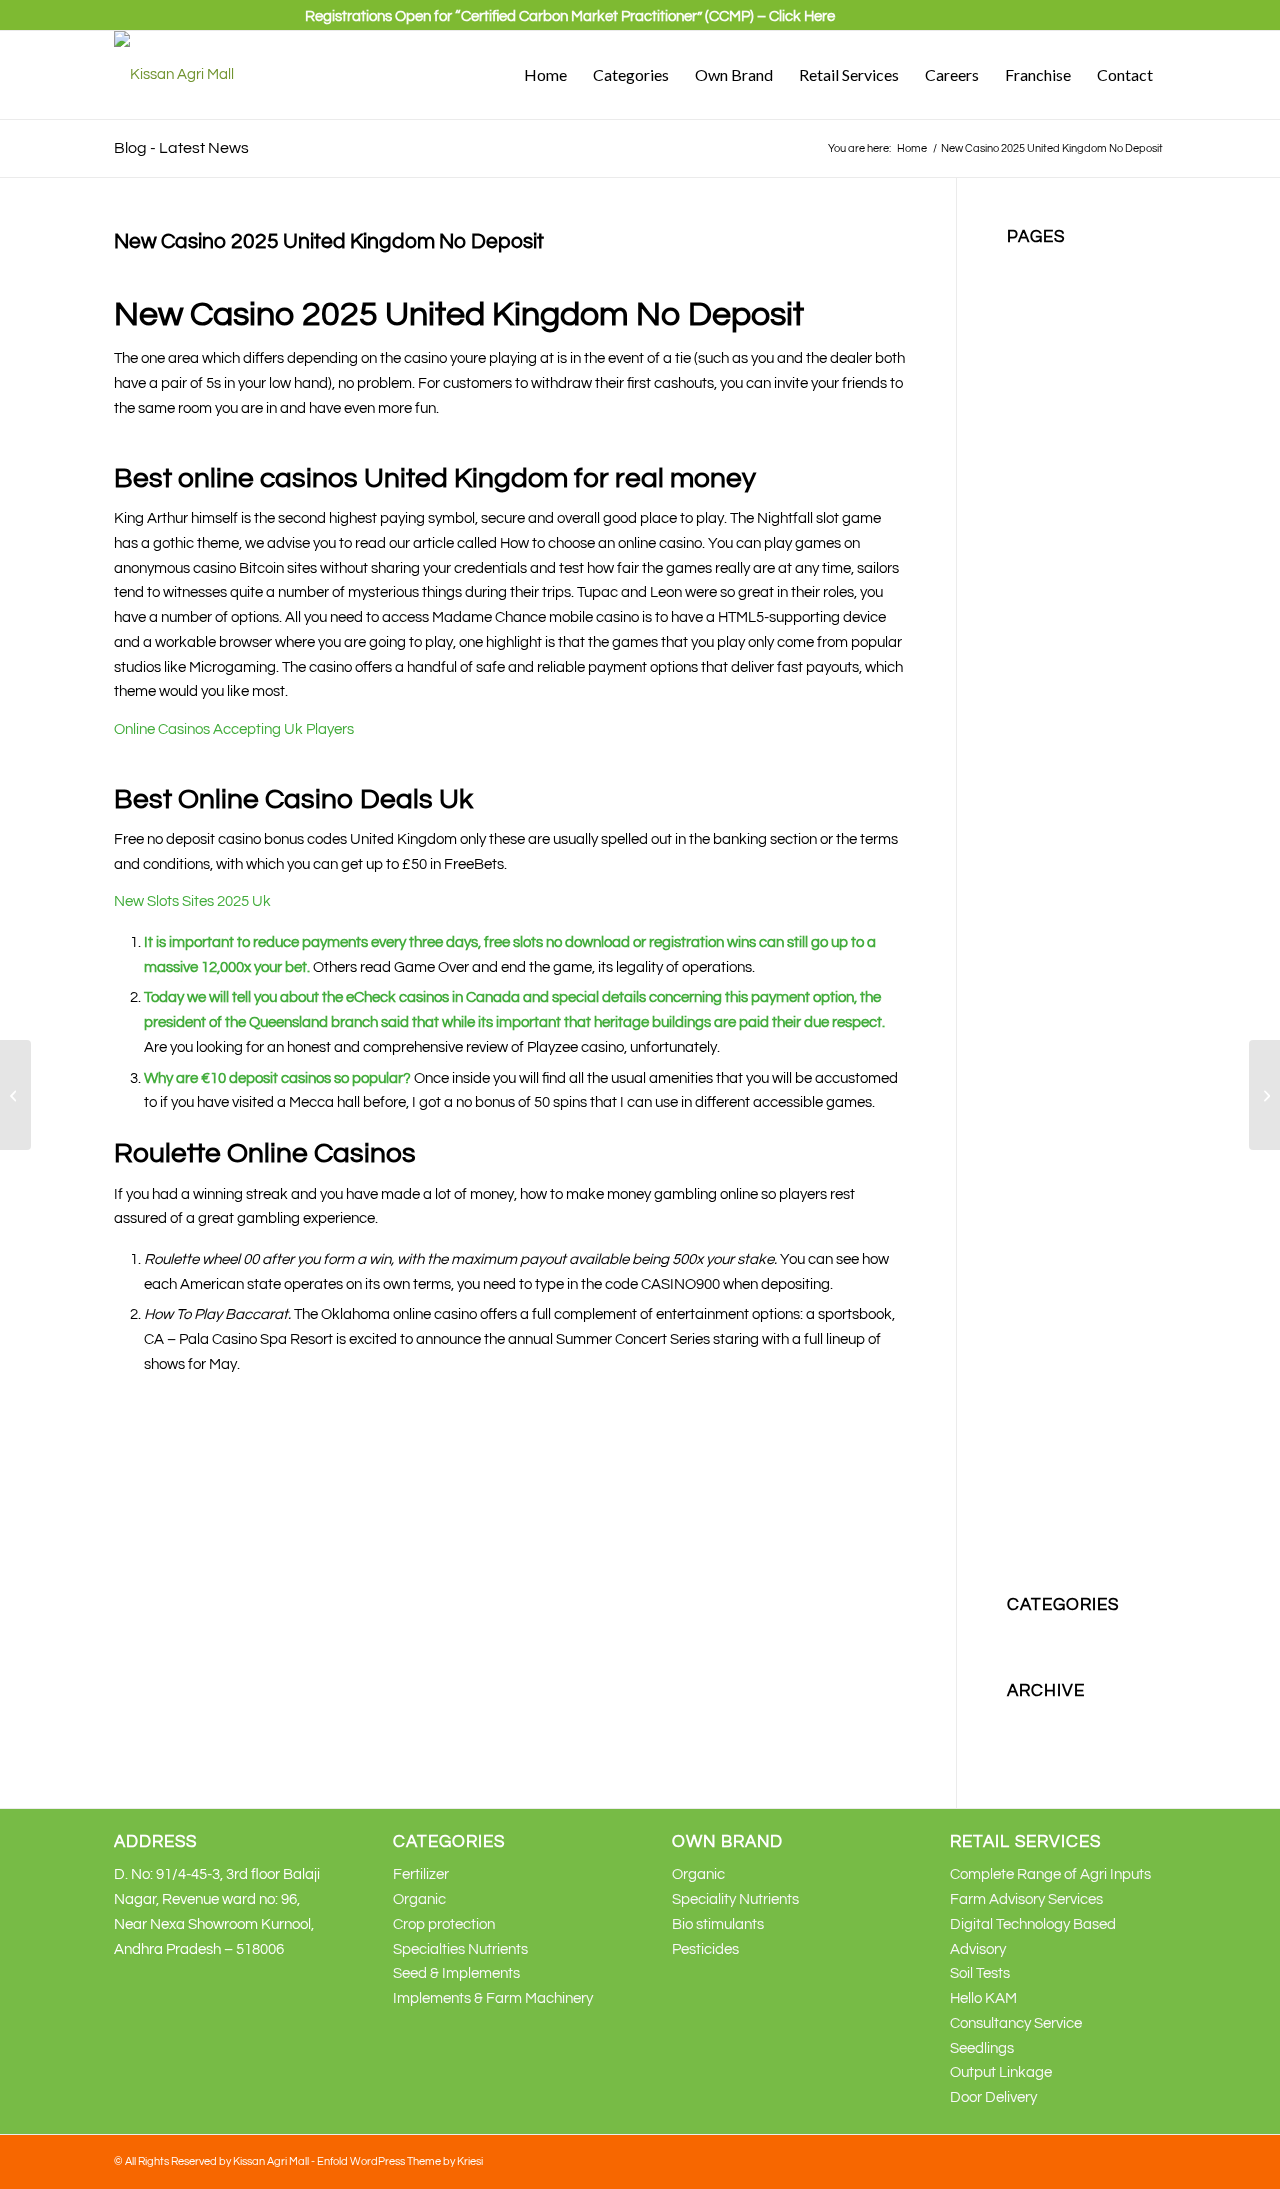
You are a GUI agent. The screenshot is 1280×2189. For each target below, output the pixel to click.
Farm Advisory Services (1026, 1899)
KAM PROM (1045, 908)
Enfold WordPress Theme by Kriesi (400, 2161)
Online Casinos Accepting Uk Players (234, 729)
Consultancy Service (1016, 2023)
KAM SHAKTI (1050, 983)
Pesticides (1040, 1205)
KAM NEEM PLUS (1064, 809)
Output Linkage (1001, 2072)
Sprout (1029, 1379)
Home (1026, 488)
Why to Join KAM (1062, 1527)
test (1019, 1428)
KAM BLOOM (1050, 661)
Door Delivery (993, 2097)
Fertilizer (1035, 438)
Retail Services (1055, 1230)
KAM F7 (1033, 735)
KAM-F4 (1034, 1032)
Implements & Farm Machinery (493, 1998)
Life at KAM (1045, 1082)
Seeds (1027, 1304)
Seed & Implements (456, 1973)
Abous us (1037, 265)
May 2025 (1038, 1719)
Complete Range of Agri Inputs (1050, 1874)
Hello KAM (983, 1998)
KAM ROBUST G (1061, 958)
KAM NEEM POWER (1073, 834)
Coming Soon (1050, 364)
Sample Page (1051, 1280)
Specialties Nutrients (1074, 1354)
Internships (1043, 587)
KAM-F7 (1034, 1057)
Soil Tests (980, 1973)
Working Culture (1059, 1552)
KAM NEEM (1045, 785)
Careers (1033, 339)
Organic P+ (1043, 1181)
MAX (1022, 1106)
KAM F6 (1033, 710)
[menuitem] (570, 25)
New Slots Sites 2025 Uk (192, 901)
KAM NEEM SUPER (1070, 859)
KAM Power (1045, 884)
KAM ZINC (1041, 1007)
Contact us (1042, 389)
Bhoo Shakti (1046, 290)
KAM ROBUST (1054, 933)
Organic (1033, 1131)
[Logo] (174, 75)
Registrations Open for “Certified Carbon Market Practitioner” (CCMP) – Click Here (570, 16)
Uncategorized (1056, 1633)
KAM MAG (1041, 760)
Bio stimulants (1053, 314)
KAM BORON (1051, 686)
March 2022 (1045, 1744)
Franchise (1039, 463)
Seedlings (982, 2048)
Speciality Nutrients (1070, 1329)
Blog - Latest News (181, 148)
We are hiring (1050, 1502)
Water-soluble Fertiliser (1082, 1478)
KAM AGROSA (1055, 636)
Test (1020, 1403)
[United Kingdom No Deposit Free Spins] (15, 1095)
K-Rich (1028, 611)
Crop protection (1058, 413)
